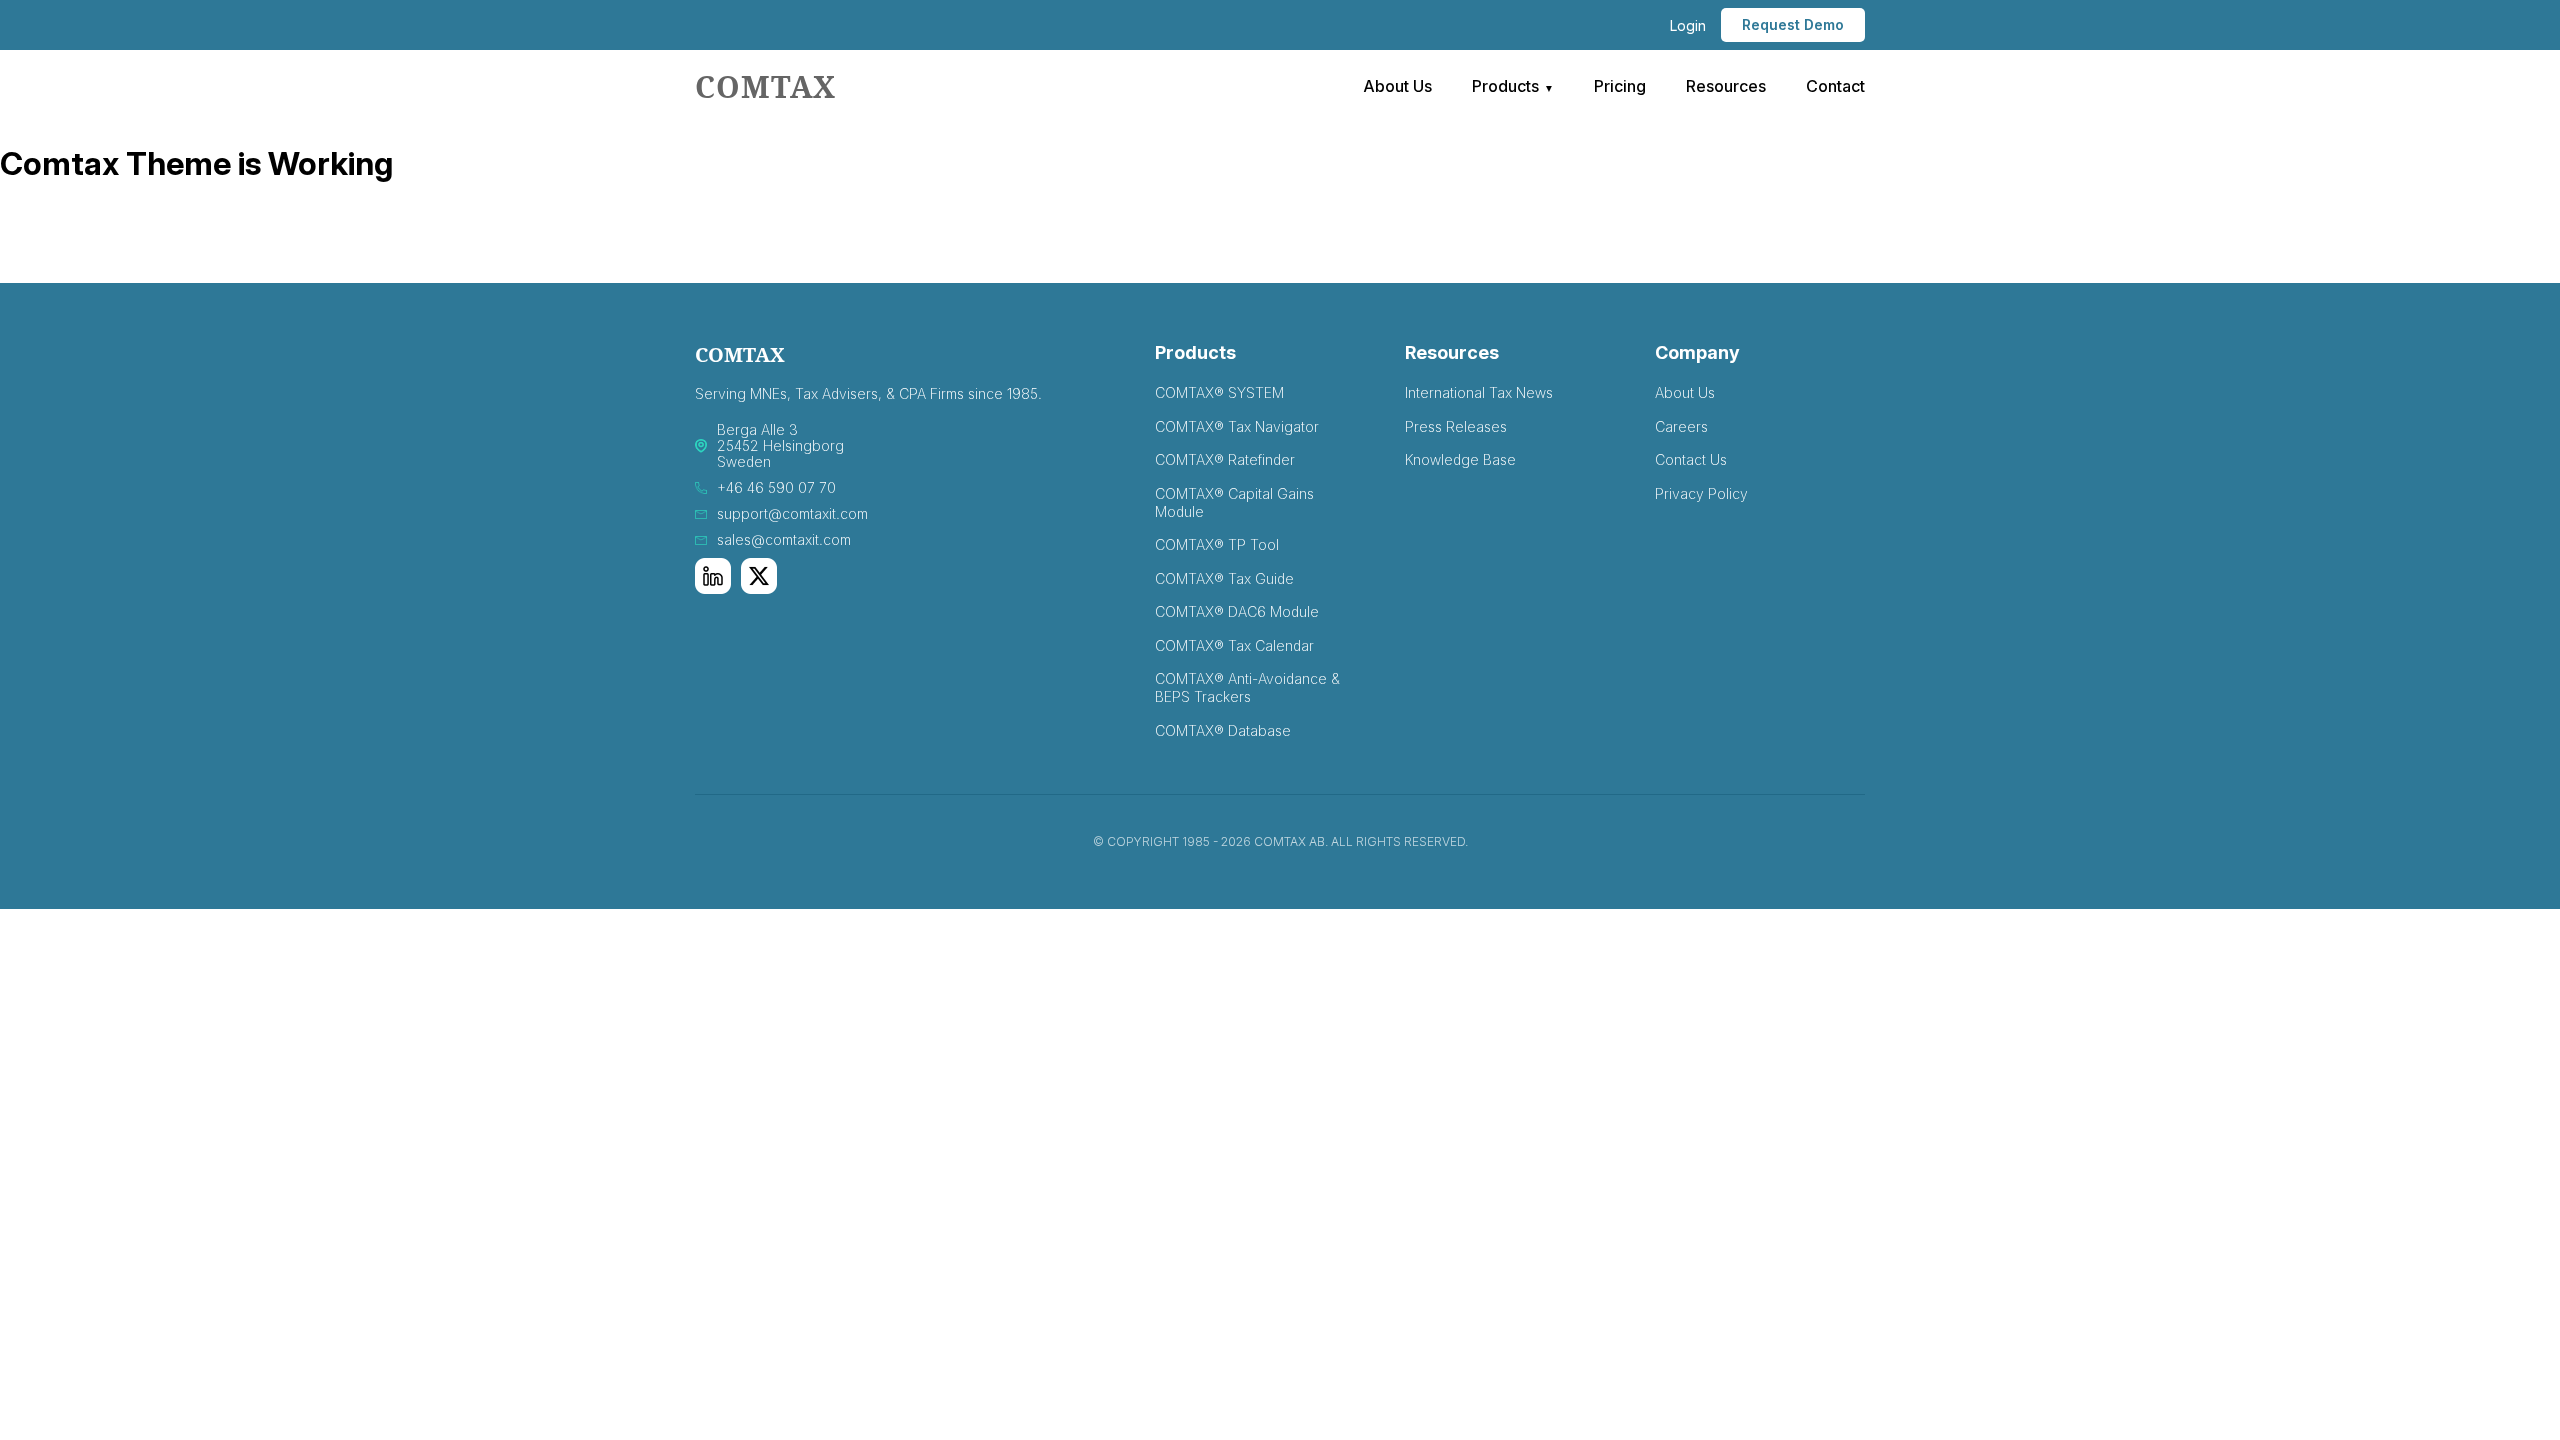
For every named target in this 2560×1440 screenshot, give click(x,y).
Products (1505, 86)
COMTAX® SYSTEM (1219, 392)
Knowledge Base (1460, 459)
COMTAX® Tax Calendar (1234, 645)
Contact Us (1691, 459)
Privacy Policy (1701, 493)
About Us (1397, 86)
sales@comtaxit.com (784, 540)
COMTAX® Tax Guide (1224, 578)
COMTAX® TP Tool (1217, 544)
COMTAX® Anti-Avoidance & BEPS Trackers (1247, 687)
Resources (1726, 86)
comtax (765, 86)
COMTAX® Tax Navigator (1237, 426)
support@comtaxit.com (792, 514)
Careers (1681, 426)
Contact (1835, 86)
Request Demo (1793, 24)
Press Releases (1456, 426)
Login (1688, 25)
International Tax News (1479, 392)
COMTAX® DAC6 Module (1237, 611)
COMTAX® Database (1223, 730)
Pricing (1620, 86)
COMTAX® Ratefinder (1225, 459)
